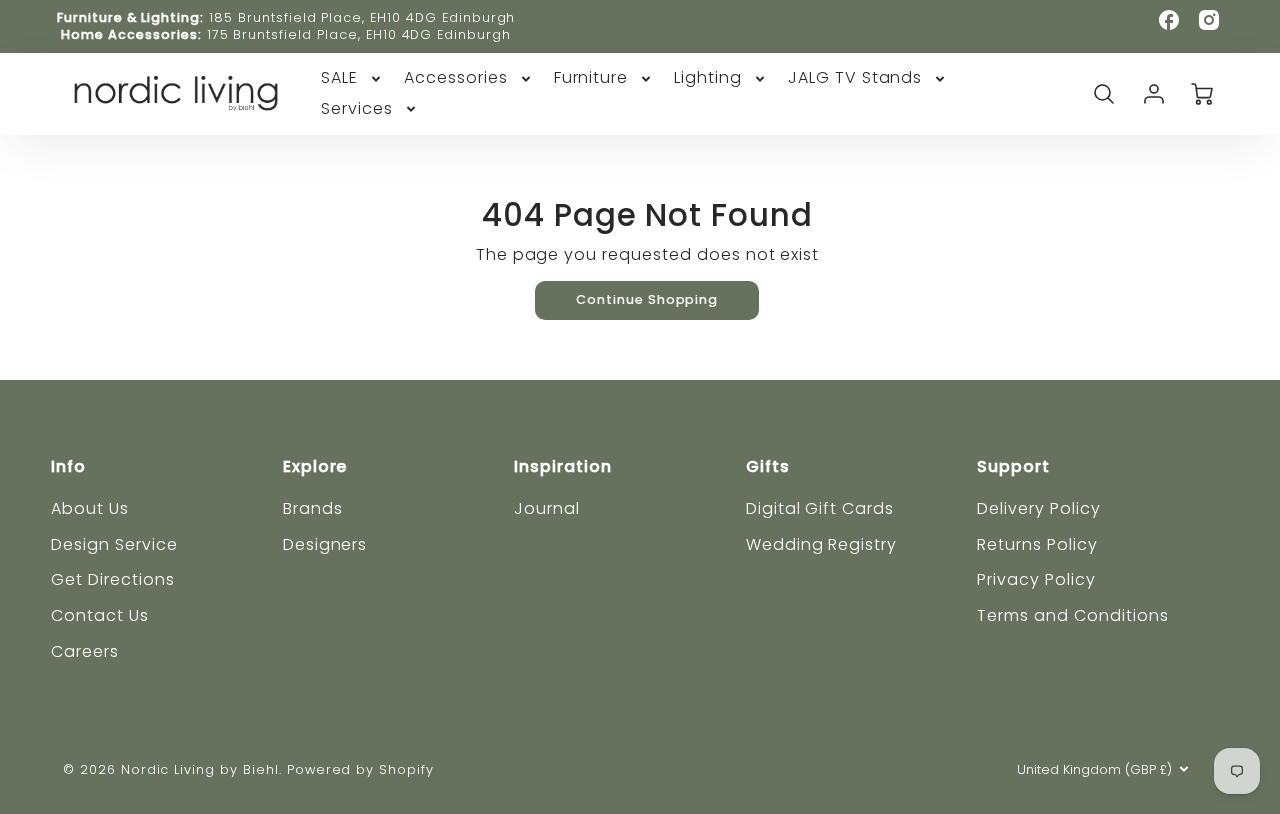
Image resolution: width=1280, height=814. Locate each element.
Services (357, 109)
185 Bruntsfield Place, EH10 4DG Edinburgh (362, 17)
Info (68, 466)
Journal (547, 508)
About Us (90, 508)
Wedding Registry (821, 544)
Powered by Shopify (360, 769)
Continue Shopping (647, 299)
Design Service (114, 544)
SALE (339, 78)
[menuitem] (352, 78)
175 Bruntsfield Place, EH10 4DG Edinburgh (359, 34)
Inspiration (563, 466)
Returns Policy (1037, 544)
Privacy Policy (1036, 579)
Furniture (591, 78)
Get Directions (112, 579)
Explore (315, 466)
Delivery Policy (1038, 508)
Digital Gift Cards (820, 508)
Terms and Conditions (1072, 615)
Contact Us (100, 615)
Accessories (456, 78)
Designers (325, 544)
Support (1013, 466)
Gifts (768, 466)
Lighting (708, 78)
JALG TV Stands (855, 78)
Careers (85, 651)
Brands (313, 508)
